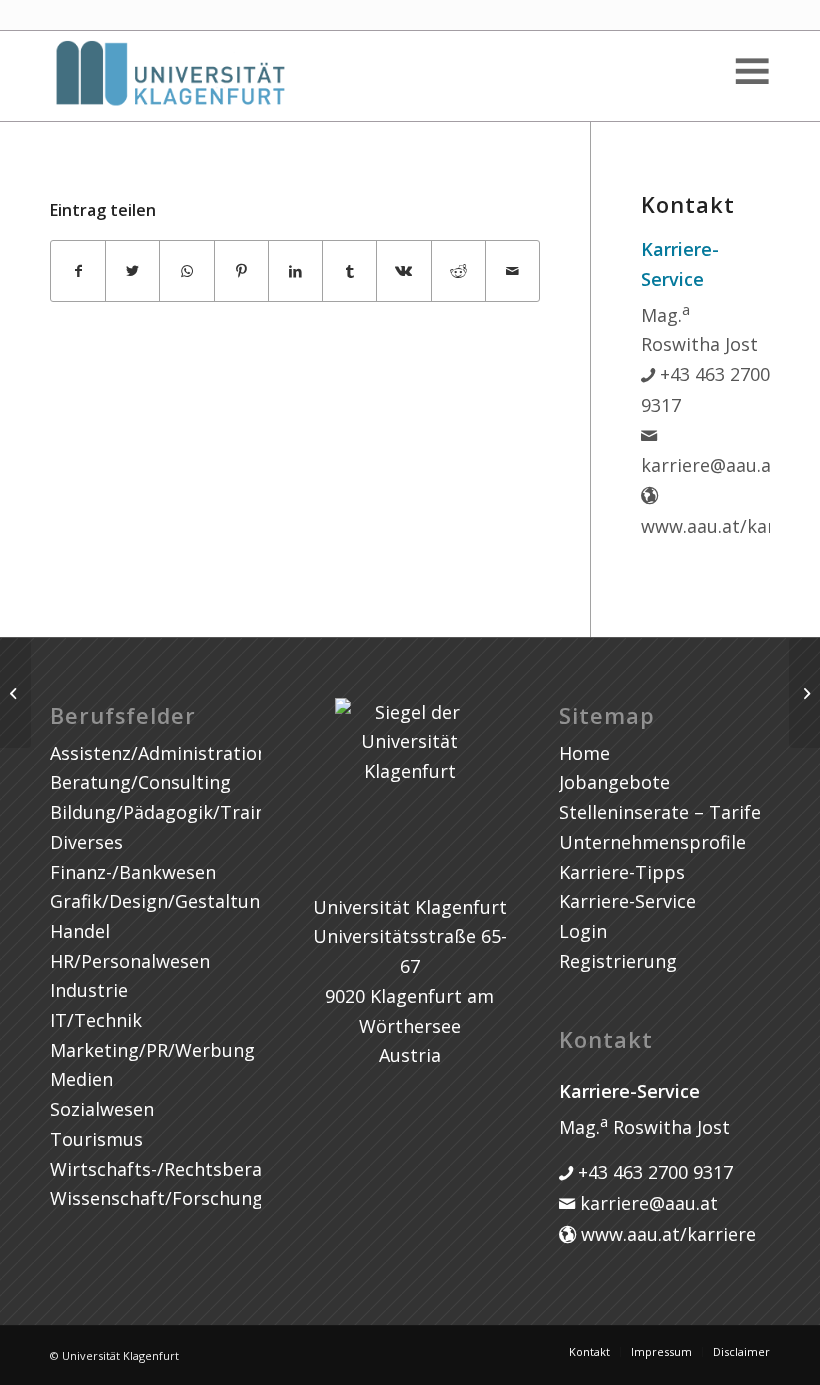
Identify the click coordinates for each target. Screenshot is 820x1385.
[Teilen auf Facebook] (78, 271)
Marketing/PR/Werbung (152, 1050)
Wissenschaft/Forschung (156, 1198)
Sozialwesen (102, 1109)
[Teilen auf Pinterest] (241, 271)
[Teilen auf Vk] (403, 271)
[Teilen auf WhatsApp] (186, 271)
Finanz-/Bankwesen (133, 872)
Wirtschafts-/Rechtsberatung (176, 1169)
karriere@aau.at (646, 1203)
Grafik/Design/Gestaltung (160, 901)
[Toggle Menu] (751, 71)
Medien (81, 1079)
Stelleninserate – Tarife (660, 812)
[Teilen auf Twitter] (132, 271)
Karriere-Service (627, 901)
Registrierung (618, 961)
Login (583, 931)
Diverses (86, 842)
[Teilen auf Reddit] (458, 271)
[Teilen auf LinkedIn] (295, 271)
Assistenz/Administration (159, 753)
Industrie (89, 990)
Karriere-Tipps (622, 872)
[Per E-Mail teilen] (512, 271)
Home (584, 753)
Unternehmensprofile (652, 842)
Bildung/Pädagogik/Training (171, 812)
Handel (80, 931)
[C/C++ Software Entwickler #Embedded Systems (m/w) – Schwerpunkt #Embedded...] (15, 693)
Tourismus (96, 1139)
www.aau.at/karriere (666, 1234)
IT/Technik (96, 1020)
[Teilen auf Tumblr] (349, 271)
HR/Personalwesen (130, 961)
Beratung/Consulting (140, 782)
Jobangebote (614, 782)
